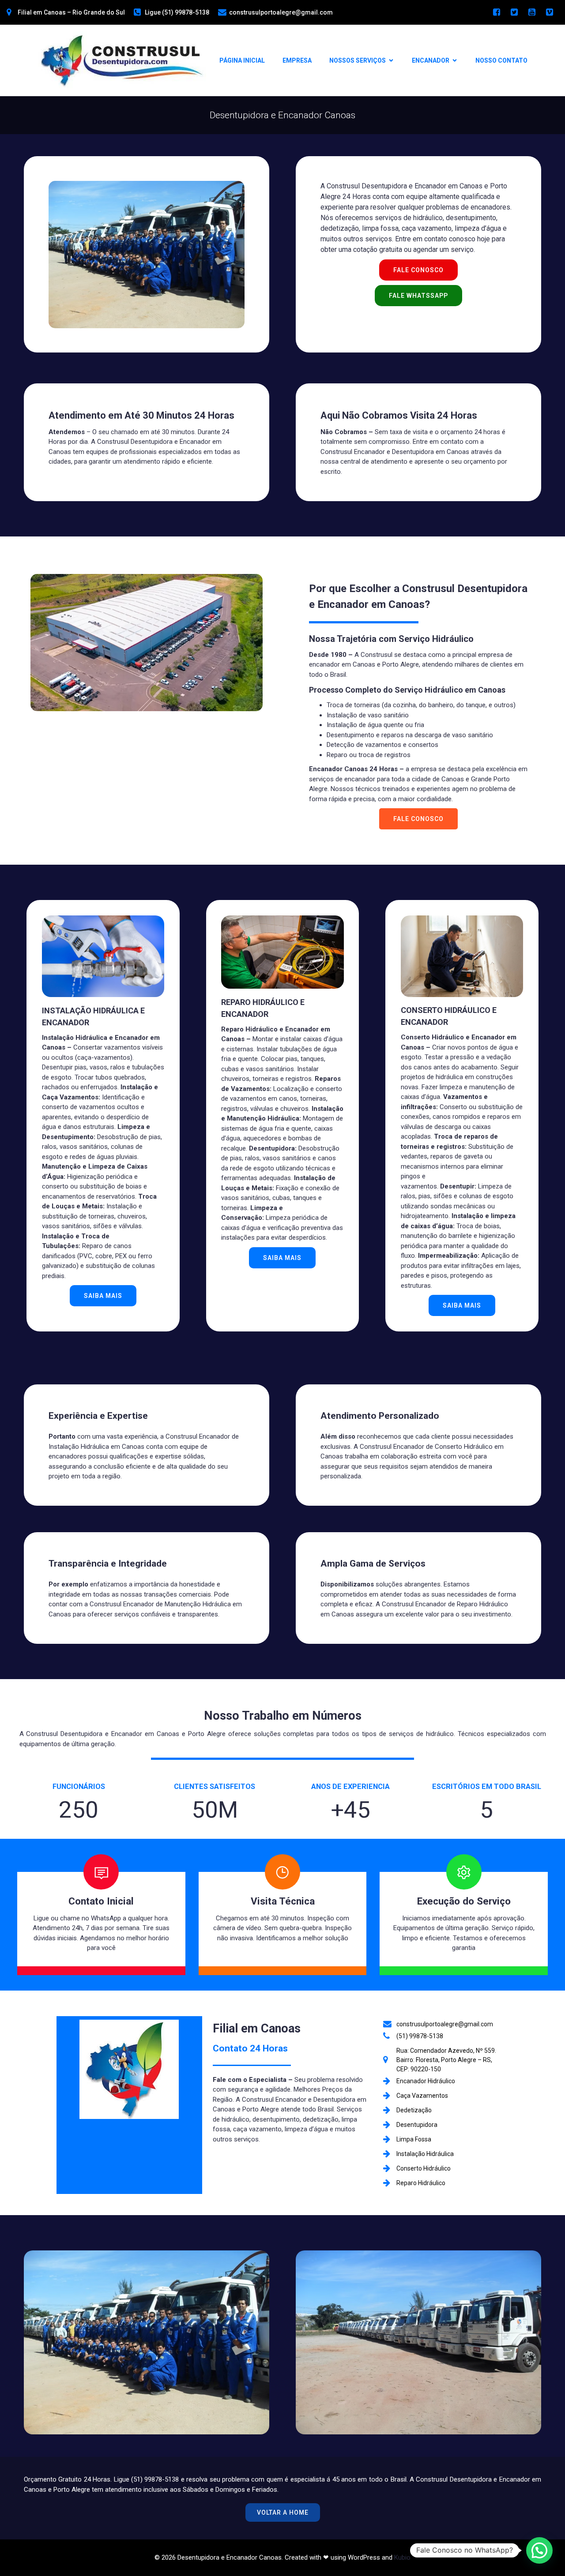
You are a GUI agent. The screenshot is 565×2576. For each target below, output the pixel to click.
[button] (539, 2550)
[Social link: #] (497, 12)
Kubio (402, 2557)
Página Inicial (242, 60)
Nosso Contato (501, 60)
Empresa (297, 60)
